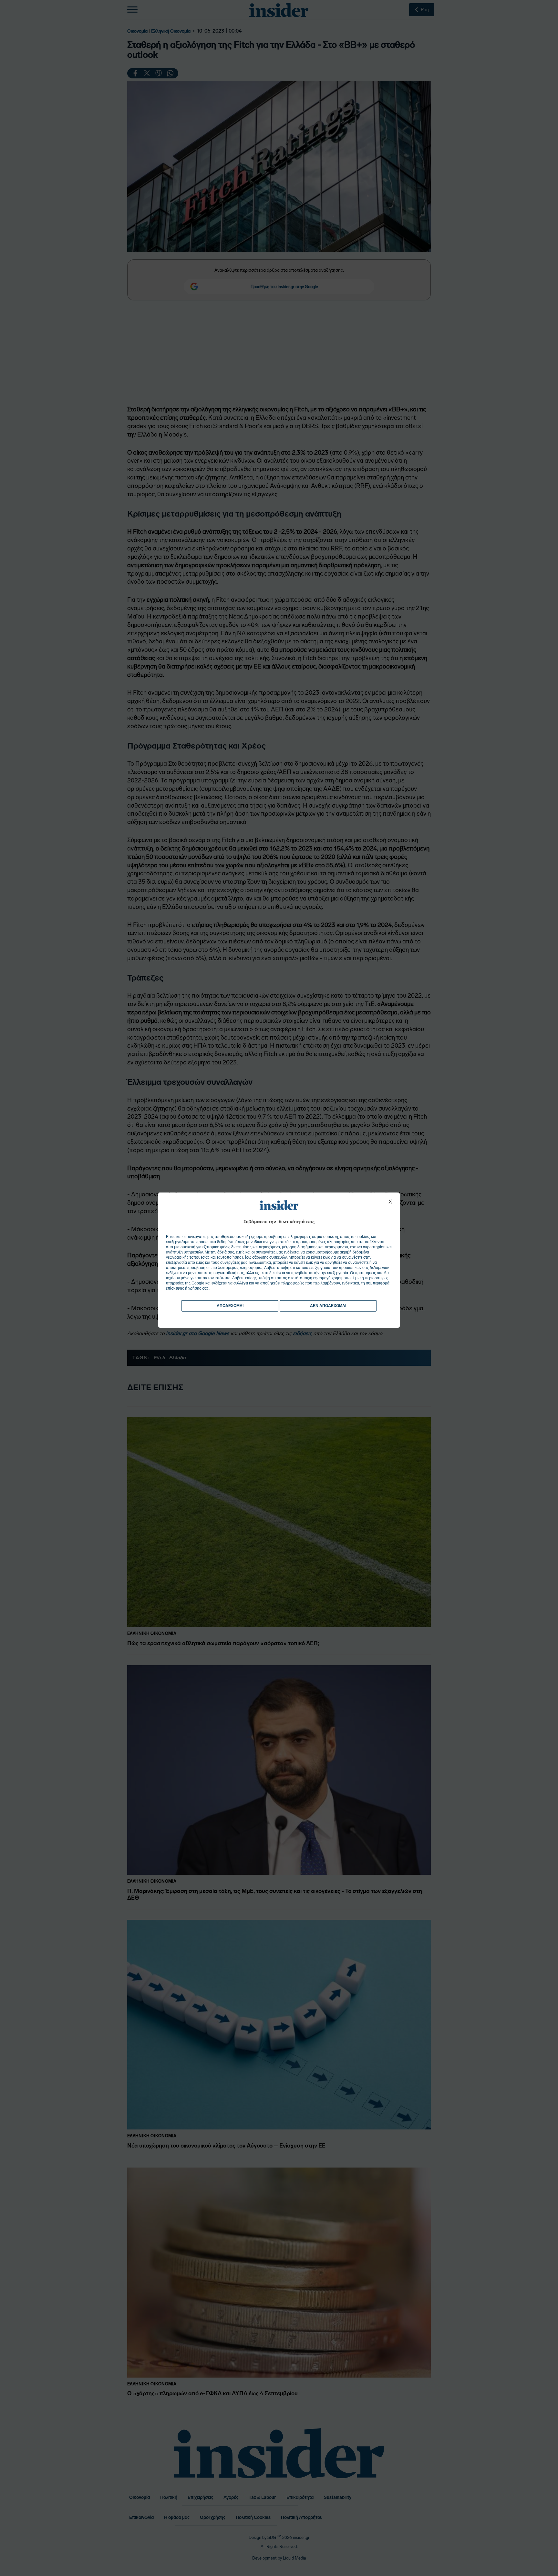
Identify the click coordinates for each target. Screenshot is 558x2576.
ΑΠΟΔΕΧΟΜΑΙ (230, 1306)
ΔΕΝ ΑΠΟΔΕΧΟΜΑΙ (328, 1306)
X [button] (390, 1202)
